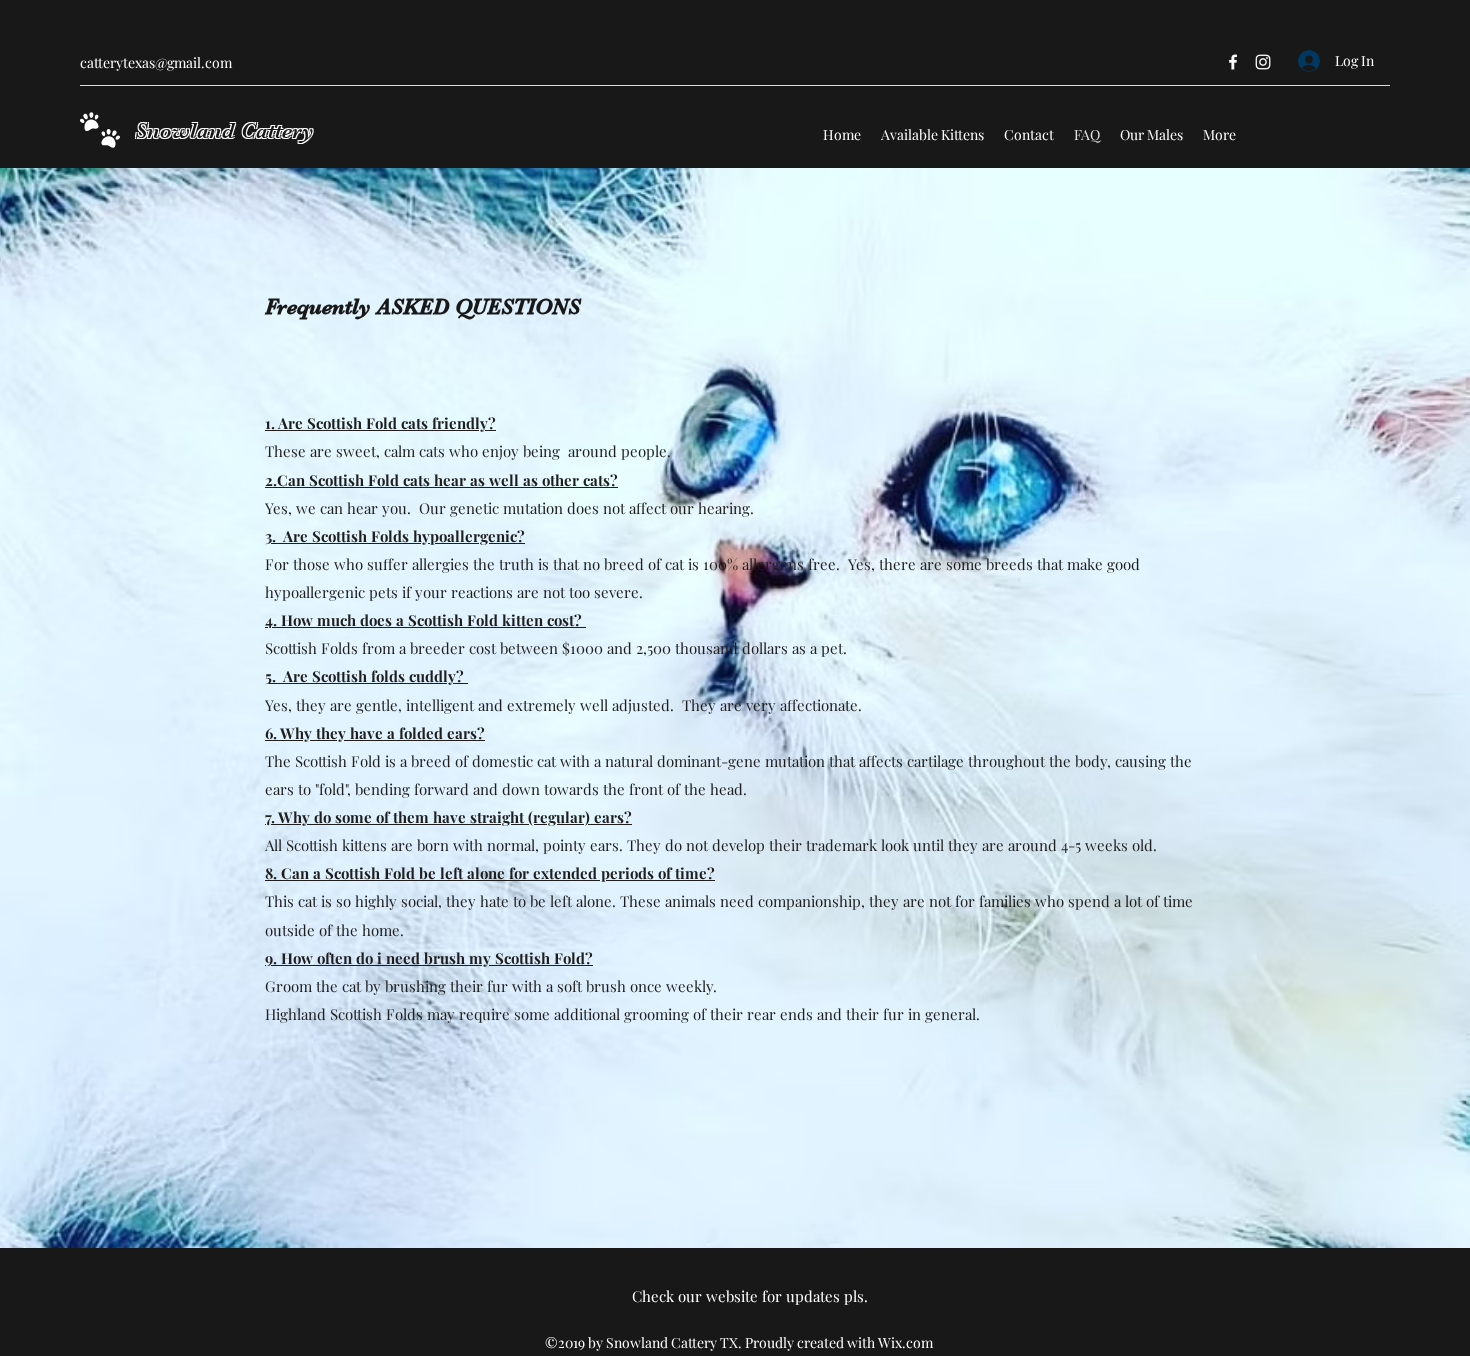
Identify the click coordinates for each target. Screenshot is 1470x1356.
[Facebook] (1233, 62)
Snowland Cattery (224, 130)
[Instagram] (1263, 62)
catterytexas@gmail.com (156, 62)
